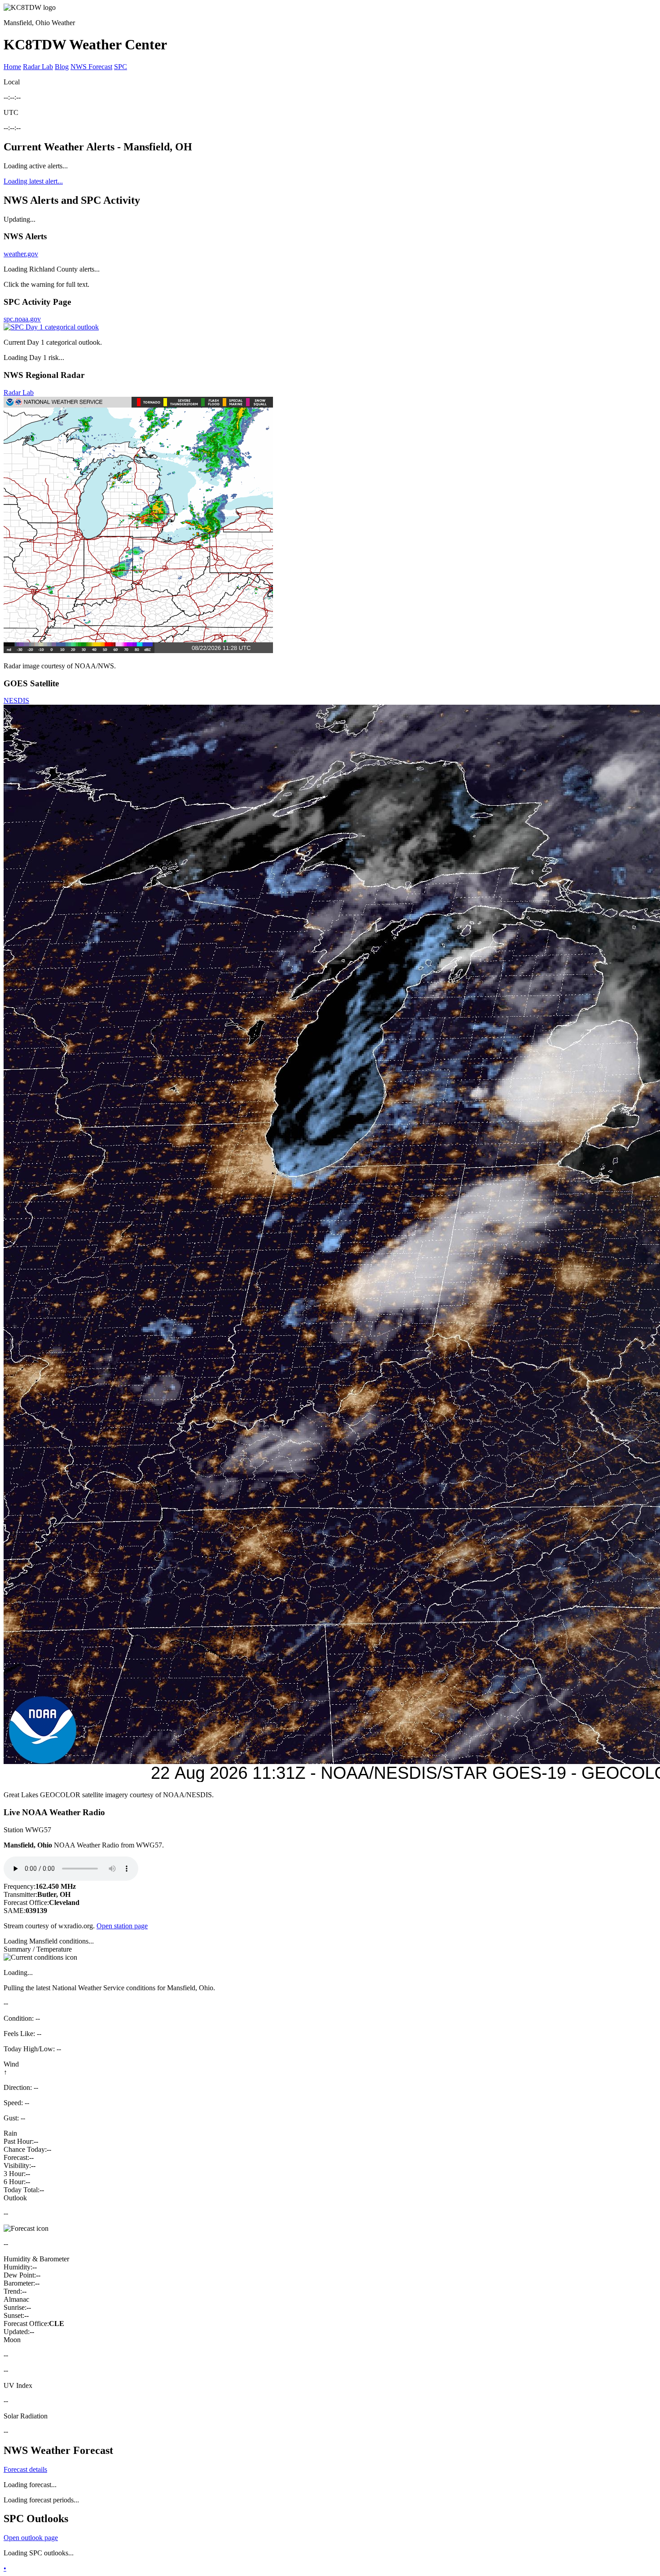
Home (12, 67)
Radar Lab (38, 67)
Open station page (122, 1926)
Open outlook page (31, 2538)
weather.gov (21, 254)
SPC (121, 67)
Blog (62, 67)
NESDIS (16, 700)
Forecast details (25, 2469)
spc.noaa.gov (22, 319)
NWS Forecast (91, 67)
